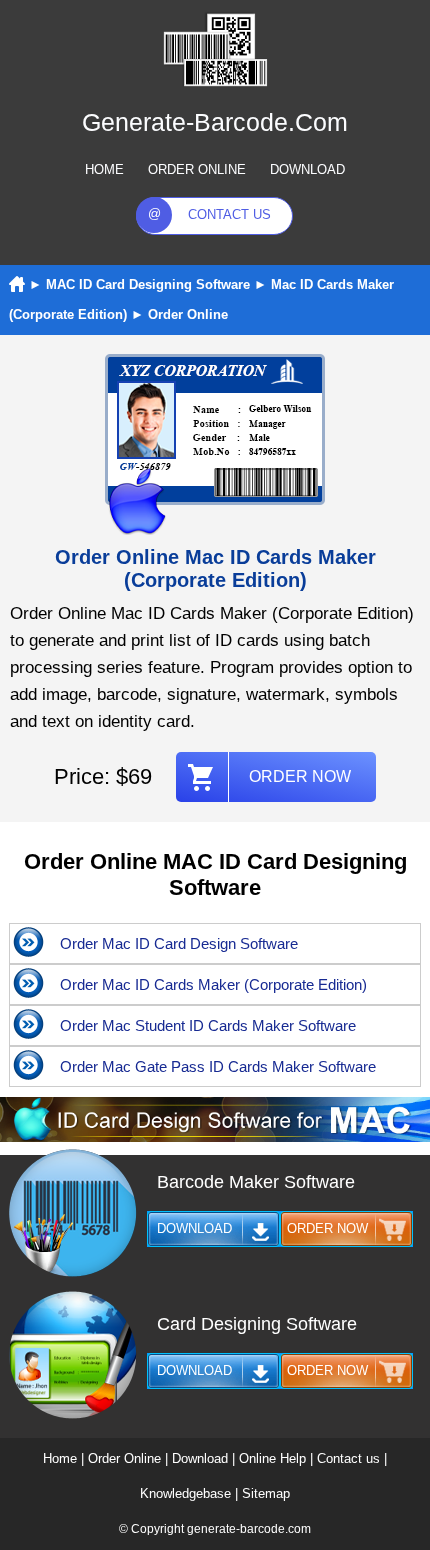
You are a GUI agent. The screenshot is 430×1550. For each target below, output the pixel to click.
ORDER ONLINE (197, 169)
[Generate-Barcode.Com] (215, 83)
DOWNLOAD (307, 169)
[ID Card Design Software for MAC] (215, 1137)
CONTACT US (229, 214)
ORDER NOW (300, 776)
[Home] (17, 284)
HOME (104, 169)
